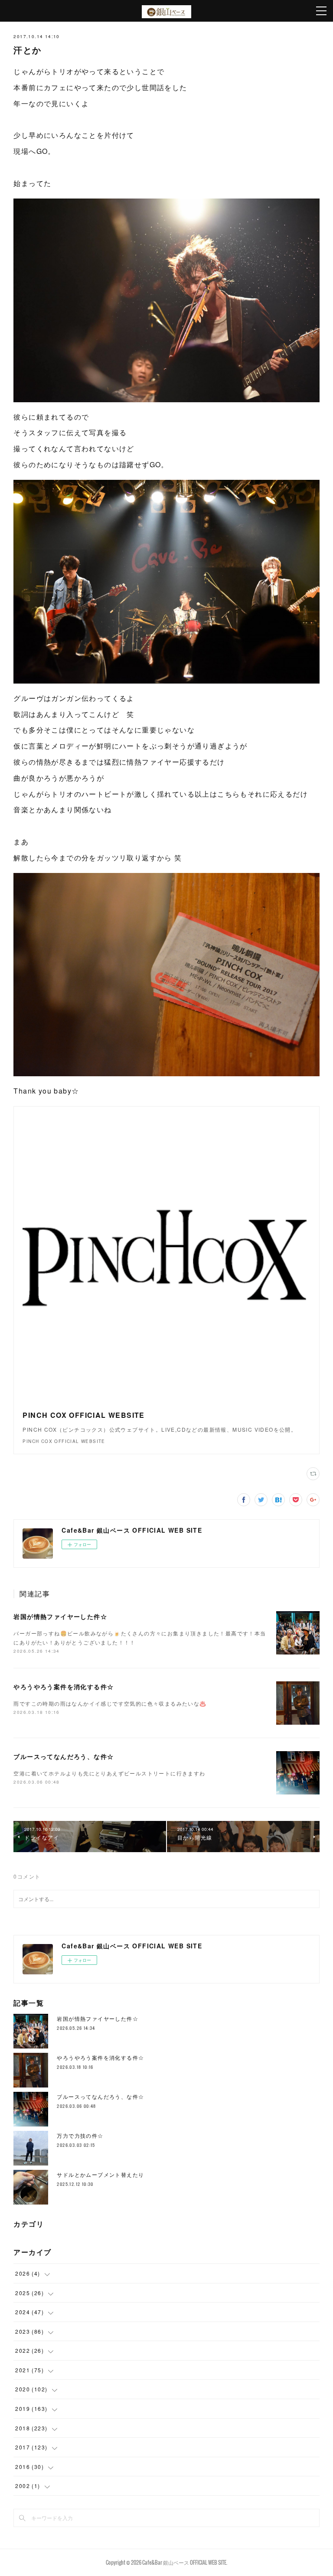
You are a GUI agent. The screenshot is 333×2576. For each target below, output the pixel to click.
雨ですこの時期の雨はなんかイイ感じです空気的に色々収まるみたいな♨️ (110, 1703)
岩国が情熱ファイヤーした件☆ (60, 1616)
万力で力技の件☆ (80, 2135)
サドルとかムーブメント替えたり (100, 2174)
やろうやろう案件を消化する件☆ (64, 1687)
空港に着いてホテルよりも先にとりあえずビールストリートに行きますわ (109, 1773)
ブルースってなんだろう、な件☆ (64, 1756)
